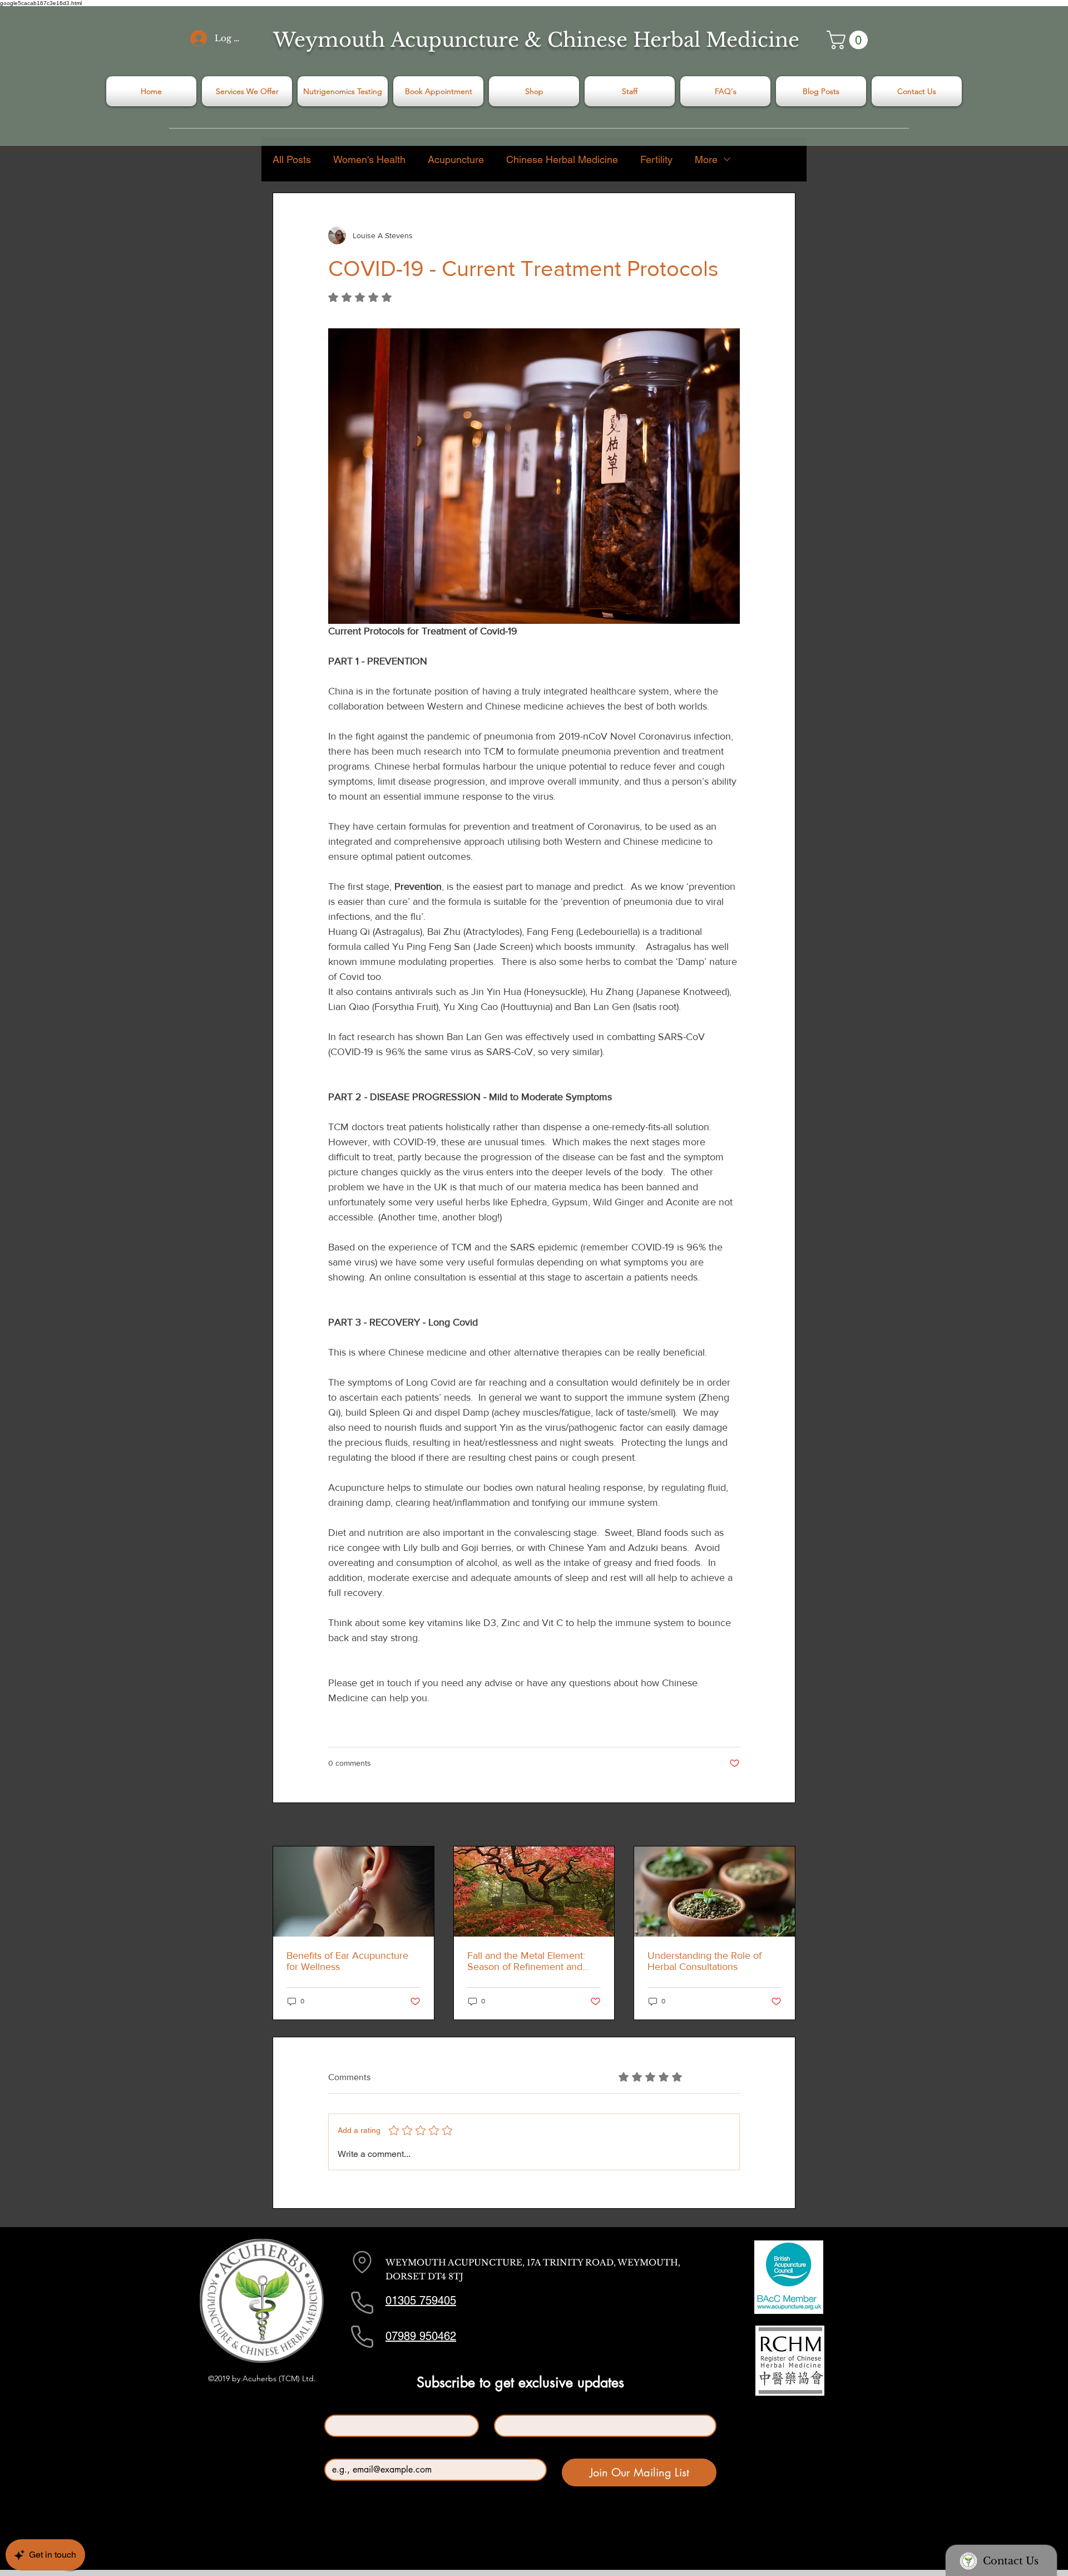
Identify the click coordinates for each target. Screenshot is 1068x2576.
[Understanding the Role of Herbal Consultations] (715, 1892)
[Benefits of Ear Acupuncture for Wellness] (353, 1892)
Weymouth (329, 40)
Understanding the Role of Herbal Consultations (704, 1961)
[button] (849, 40)
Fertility (656, 159)
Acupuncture (456, 159)
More (706, 159)
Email (337, 2449)
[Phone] (362, 2303)
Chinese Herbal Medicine (562, 159)
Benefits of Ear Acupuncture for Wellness (347, 1961)
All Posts (292, 159)
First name (345, 2405)
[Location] (362, 2262)
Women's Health (369, 159)
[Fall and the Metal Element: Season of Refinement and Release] (534, 1892)
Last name (514, 2405)
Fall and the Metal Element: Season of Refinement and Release (526, 1961)
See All (783, 1825)
